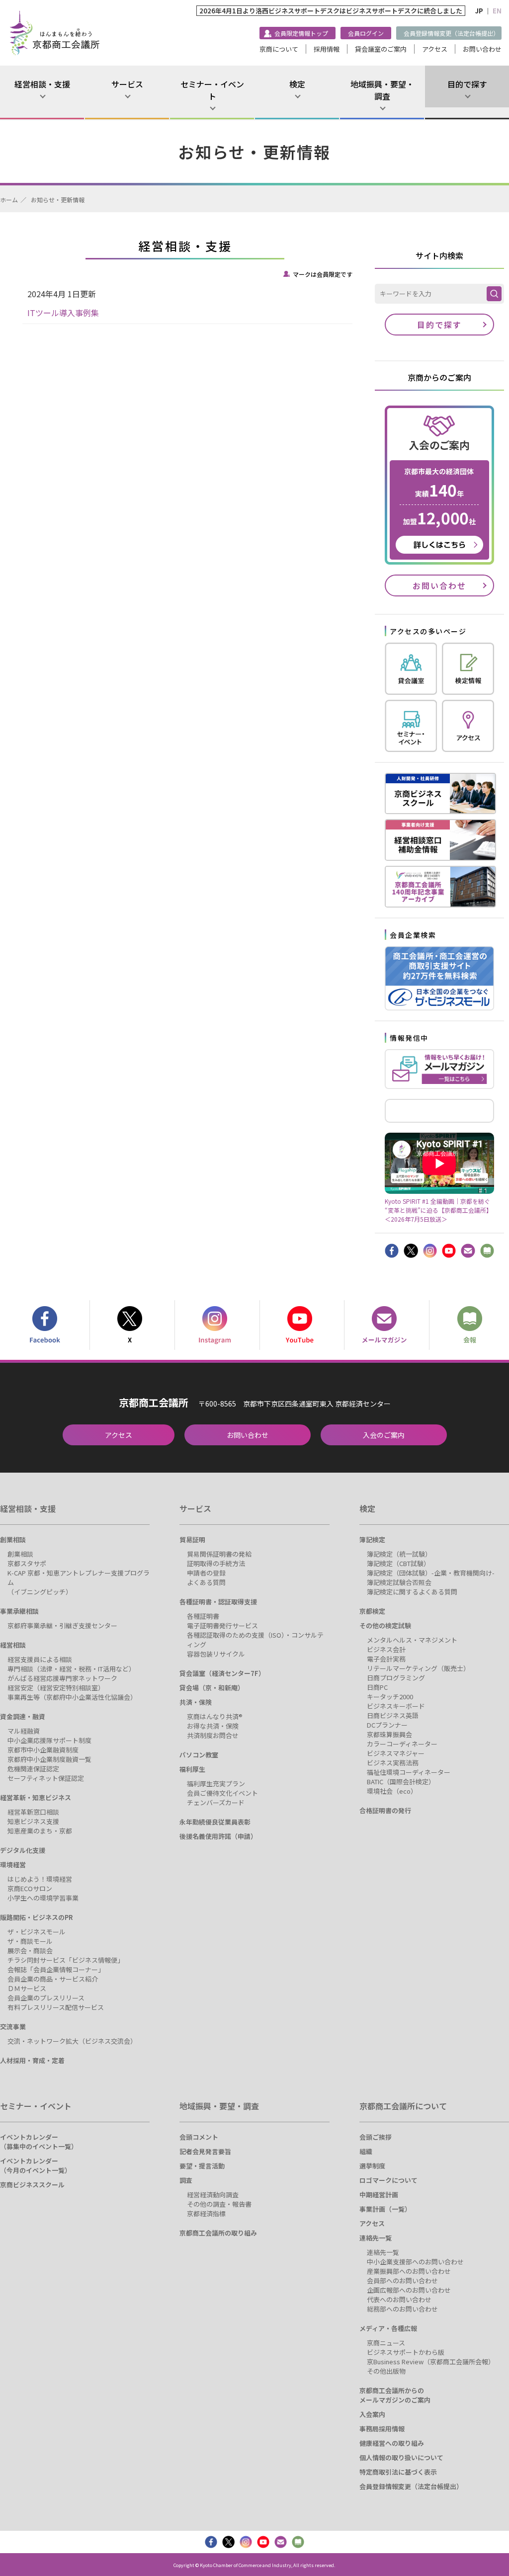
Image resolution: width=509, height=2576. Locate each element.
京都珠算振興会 (389, 1734)
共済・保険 (196, 1702)
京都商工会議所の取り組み (218, 2233)
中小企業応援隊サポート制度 (49, 1740)
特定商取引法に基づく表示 (398, 2472)
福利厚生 (192, 1769)
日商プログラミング (396, 1678)
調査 (186, 2180)
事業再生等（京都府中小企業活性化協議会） (72, 1697)
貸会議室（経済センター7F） (222, 1673)
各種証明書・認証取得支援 (218, 1602)
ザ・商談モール (30, 1941)
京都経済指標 (206, 2213)
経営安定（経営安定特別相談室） (56, 1688)
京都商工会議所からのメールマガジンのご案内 (395, 2395)
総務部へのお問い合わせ (402, 2309)
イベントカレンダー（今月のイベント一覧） (36, 2165)
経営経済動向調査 (213, 2195)
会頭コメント (199, 2137)
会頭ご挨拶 (376, 2137)
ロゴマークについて (388, 2180)
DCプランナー (387, 1725)
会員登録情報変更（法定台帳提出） (451, 33)
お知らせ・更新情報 (58, 200)
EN (497, 11)
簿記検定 (372, 1539)
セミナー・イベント (212, 90)
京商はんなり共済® (215, 1716)
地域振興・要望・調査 (382, 90)
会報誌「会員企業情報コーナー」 (56, 1969)
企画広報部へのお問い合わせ (409, 2290)
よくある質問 (206, 1582)
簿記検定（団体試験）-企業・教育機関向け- (431, 1573)
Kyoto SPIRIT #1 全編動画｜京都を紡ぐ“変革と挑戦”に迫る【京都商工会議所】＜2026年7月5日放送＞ (438, 1210)
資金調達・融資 (23, 1716)
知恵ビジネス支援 (33, 1821)
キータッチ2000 (390, 1697)
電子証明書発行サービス (222, 1625)
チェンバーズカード (216, 1802)
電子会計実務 (386, 1659)
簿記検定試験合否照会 (399, 1582)
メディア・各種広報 (388, 2328)
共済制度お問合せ (213, 1735)
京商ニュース (386, 2343)
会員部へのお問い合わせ (402, 2281)
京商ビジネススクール (32, 2185)
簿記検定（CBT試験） (398, 1563)
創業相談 (13, 1539)
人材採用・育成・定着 (32, 2060)
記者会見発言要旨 (205, 2151)
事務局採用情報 (382, 2429)
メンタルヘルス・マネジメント (412, 1640)
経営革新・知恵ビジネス (36, 1797)
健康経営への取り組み (392, 2443)
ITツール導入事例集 (63, 313)
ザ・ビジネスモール (37, 1932)
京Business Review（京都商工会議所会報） (431, 2362)
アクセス (435, 49)
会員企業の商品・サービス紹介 (53, 1979)
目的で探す (467, 84)
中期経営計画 (379, 2195)
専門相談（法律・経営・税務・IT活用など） (71, 1669)
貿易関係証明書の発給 (219, 1554)
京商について (279, 49)
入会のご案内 (384, 1435)
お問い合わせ (482, 49)
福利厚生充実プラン (216, 1784)
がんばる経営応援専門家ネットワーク (62, 1678)
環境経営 (13, 1865)
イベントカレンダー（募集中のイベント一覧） (39, 2142)
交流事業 (13, 2027)
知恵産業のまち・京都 (40, 1831)
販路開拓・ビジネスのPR (36, 1917)
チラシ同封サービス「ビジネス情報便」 (66, 1960)
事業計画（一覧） (385, 2209)
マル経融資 (24, 1731)
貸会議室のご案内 (381, 49)
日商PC (377, 1687)
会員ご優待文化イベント (222, 1793)
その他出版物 (386, 2371)
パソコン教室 (199, 1755)
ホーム (9, 200)
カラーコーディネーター (402, 1744)
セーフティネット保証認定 (46, 1778)
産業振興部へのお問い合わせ (409, 2271)
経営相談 (13, 1645)
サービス (127, 84)
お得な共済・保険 (213, 1726)
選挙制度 (372, 2166)
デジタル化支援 (23, 1850)
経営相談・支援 (42, 84)
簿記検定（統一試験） (399, 1554)
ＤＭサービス (27, 1988)
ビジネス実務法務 (393, 1763)
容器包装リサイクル (216, 1654)
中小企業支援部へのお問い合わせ (415, 2262)
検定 (297, 84)
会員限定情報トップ (301, 33)
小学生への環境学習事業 (43, 1898)
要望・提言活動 (202, 2166)
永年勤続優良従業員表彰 (215, 1822)
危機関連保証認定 (33, 1769)
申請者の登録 (206, 1573)
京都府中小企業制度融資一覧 (49, 1759)
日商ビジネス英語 (393, 1715)
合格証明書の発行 (385, 1810)
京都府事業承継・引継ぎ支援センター (62, 1625)
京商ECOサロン (30, 1888)
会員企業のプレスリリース (46, 1998)
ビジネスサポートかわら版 (406, 2352)
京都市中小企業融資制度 (43, 1750)
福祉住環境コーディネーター (409, 1772)
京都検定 (372, 1611)
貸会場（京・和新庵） (212, 1688)
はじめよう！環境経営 (40, 1879)
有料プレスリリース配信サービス (56, 2007)
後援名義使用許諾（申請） (218, 1836)
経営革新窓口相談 (33, 1812)
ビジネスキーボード (396, 1706)
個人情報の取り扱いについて (401, 2457)
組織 (366, 2151)
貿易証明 (192, 1539)
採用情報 (327, 49)
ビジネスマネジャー (396, 1753)
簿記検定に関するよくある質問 (412, 1592)
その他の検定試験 (385, 1625)
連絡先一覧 (376, 2238)
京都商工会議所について (403, 2106)
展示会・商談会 (30, 1951)
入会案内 (372, 2414)
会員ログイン (366, 33)
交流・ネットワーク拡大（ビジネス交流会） (72, 2041)
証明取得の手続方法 (216, 1563)
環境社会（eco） (392, 1791)
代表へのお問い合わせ (399, 2299)
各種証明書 (203, 1616)
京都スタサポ (27, 1563)
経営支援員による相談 (40, 1659)
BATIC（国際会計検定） (401, 1782)
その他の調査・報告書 (219, 2204)
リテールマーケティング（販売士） (418, 1668)
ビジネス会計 (386, 1649)
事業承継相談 (19, 1611)
